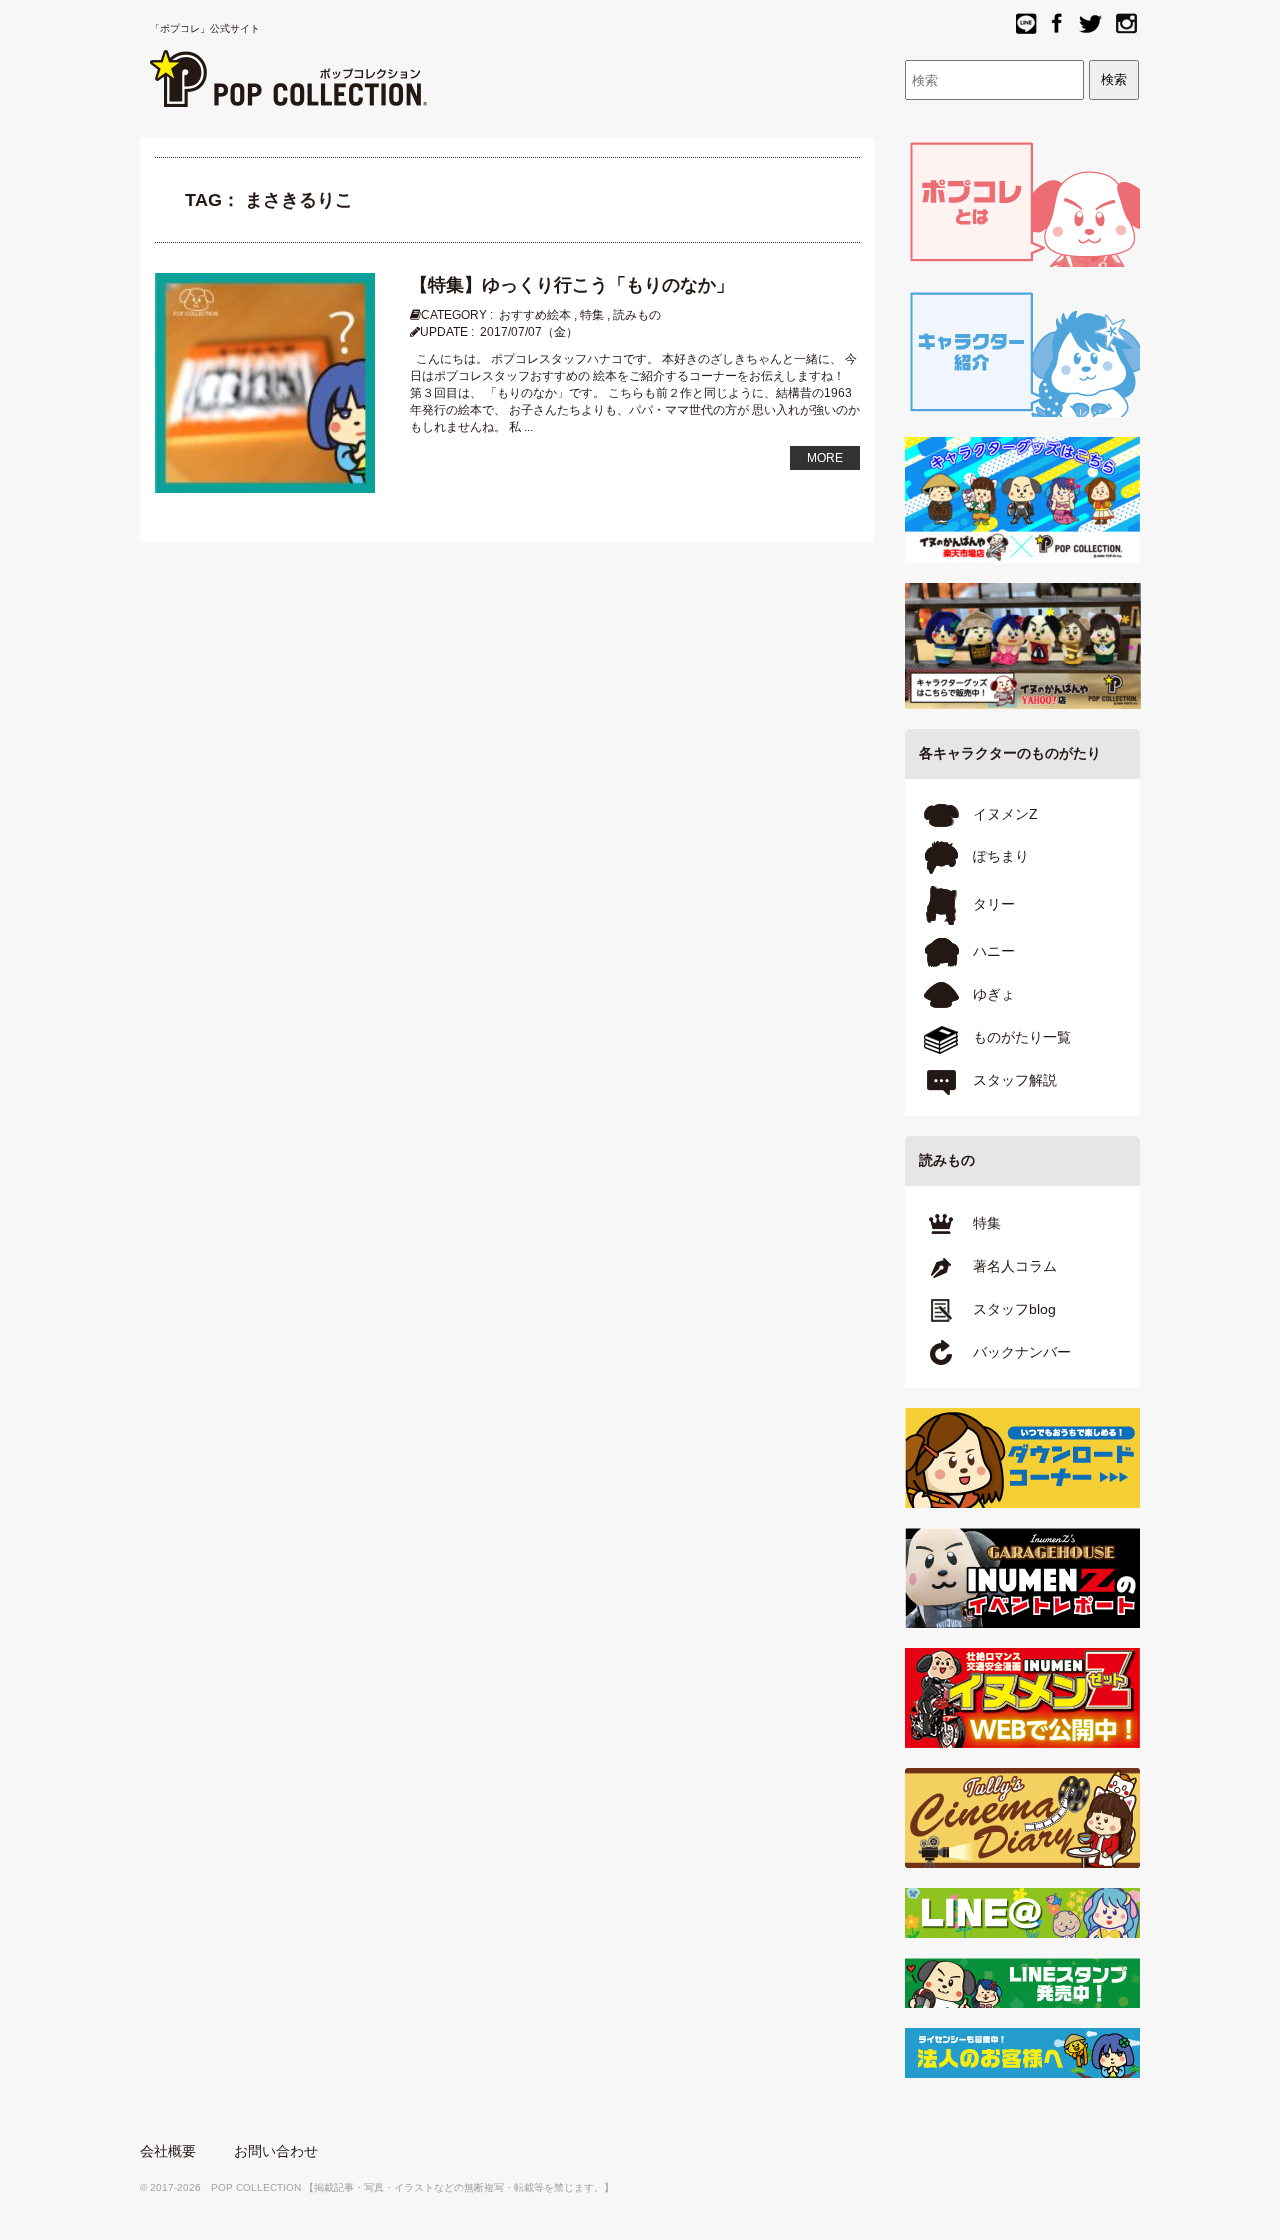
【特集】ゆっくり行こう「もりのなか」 (572, 285)
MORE (825, 458)
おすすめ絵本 (535, 315)
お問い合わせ (276, 2151)
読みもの (637, 315)
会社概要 (168, 2151)
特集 (592, 315)
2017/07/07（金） (529, 332)
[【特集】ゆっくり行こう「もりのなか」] (265, 382)
